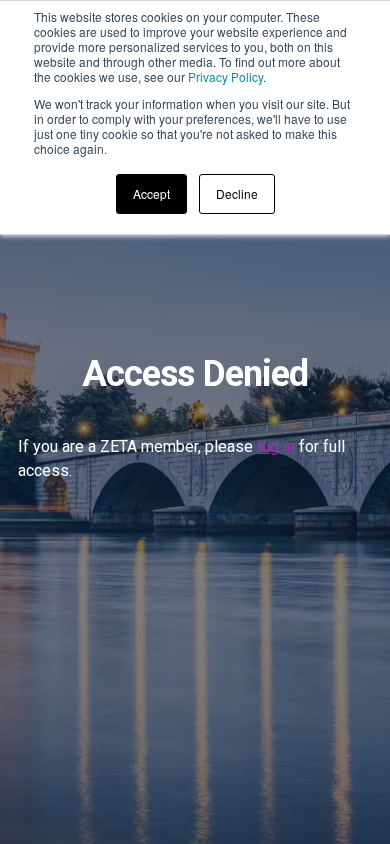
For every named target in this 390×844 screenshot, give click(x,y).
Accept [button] (151, 193)
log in (276, 446)
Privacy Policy (225, 76)
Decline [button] (237, 193)
